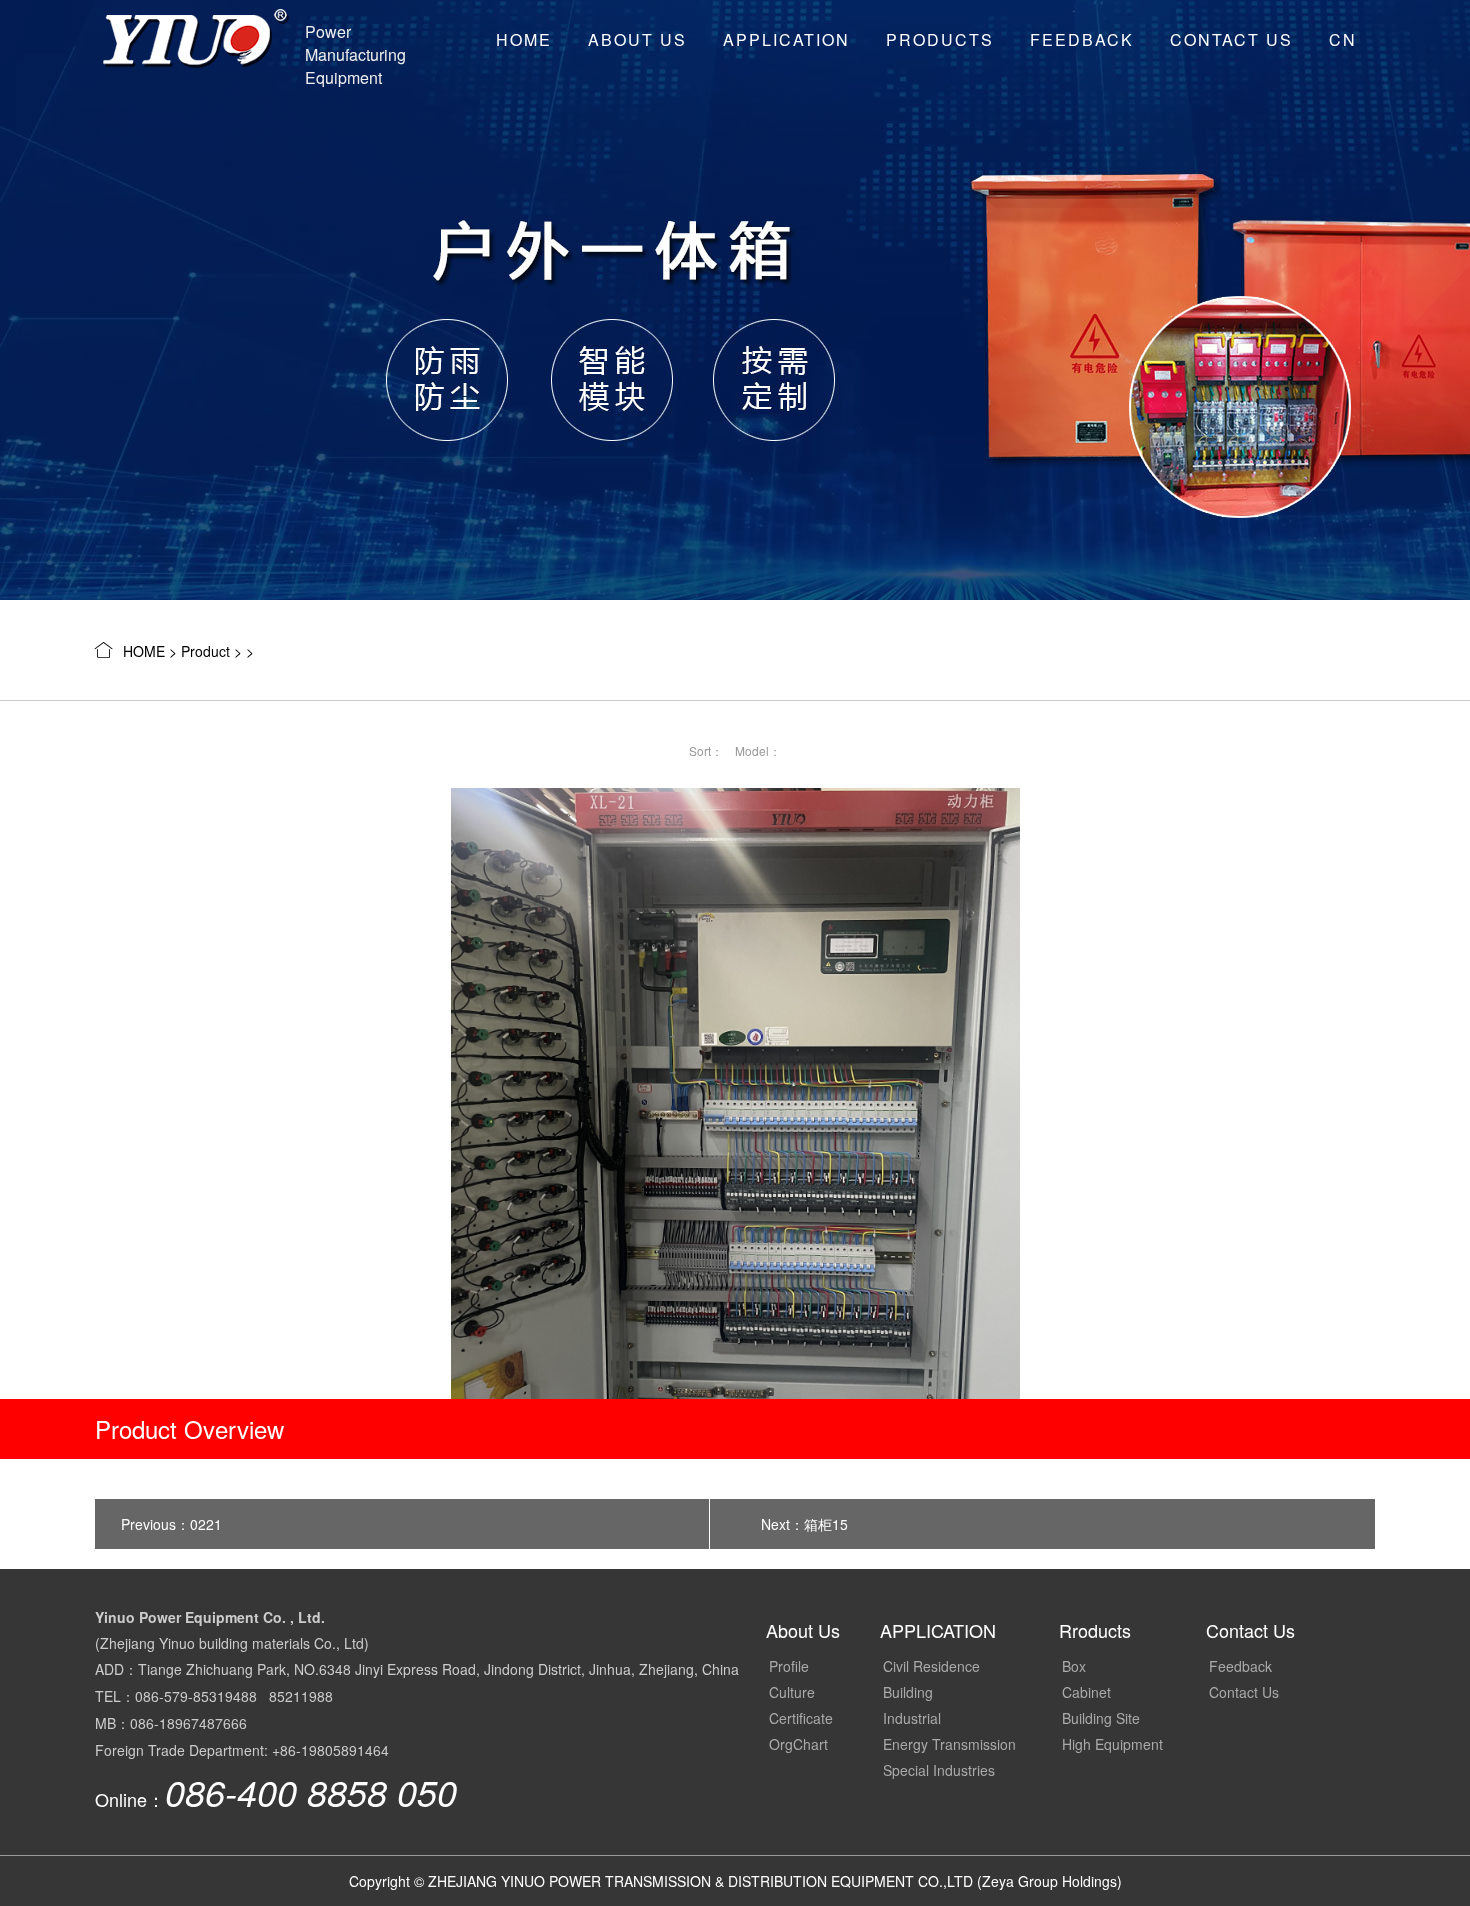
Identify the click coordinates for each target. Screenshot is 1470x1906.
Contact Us (1231, 39)
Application (786, 39)
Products (940, 39)
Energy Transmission (949, 1744)
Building (908, 1692)
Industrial (912, 1718)
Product (205, 651)
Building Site (1101, 1718)
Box (1074, 1666)
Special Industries (939, 1770)
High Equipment (1112, 1744)
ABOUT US (637, 39)
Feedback (1082, 39)
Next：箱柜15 (804, 1524)
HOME (524, 39)
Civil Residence (931, 1666)
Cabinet (1086, 1692)
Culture (792, 1692)
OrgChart (798, 1744)
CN (1343, 39)
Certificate (801, 1718)
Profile (789, 1666)
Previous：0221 (171, 1524)
